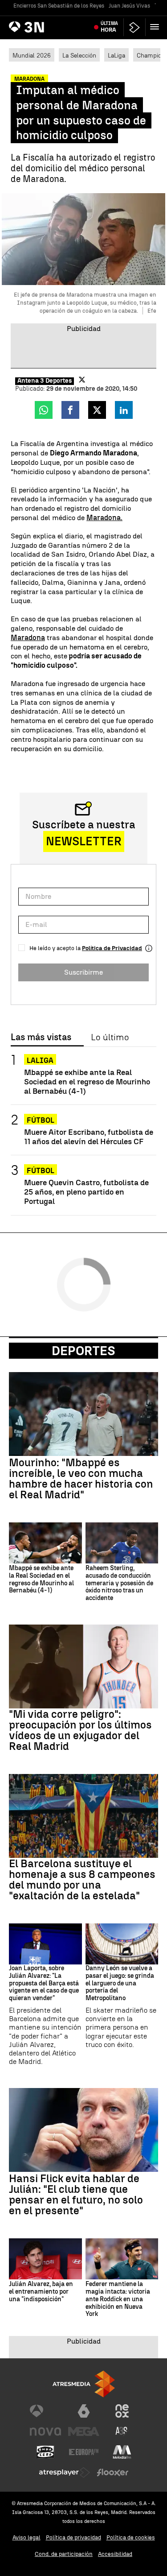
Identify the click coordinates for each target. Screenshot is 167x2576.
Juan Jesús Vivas (129, 6)
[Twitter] (82, 380)
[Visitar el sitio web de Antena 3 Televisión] (45, 2411)
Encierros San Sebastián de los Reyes (59, 6)
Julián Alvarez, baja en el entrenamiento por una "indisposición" (41, 2292)
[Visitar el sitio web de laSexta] (84, 2411)
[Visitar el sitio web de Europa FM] (84, 2452)
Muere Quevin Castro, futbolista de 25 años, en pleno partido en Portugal (86, 1192)
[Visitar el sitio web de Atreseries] (122, 2431)
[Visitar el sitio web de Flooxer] (113, 2473)
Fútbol (41, 1120)
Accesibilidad (115, 2554)
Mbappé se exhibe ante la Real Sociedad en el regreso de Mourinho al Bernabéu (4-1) (87, 1081)
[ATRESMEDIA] (84, 2384)
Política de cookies (131, 2537)
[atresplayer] (134, 27)
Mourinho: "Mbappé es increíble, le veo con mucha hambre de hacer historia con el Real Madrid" (81, 1479)
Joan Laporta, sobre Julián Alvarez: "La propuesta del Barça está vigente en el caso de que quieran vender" (44, 1983)
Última (109, 27)
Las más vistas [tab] (41, 1038)
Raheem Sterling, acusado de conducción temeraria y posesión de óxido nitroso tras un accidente (119, 1583)
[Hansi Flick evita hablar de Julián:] (83, 2130)
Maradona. (104, 518)
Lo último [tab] (110, 1038)
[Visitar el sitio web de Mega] (84, 2431)
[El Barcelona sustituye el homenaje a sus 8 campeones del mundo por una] (83, 1816)
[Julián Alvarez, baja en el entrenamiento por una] (45, 2259)
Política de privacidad (73, 2537)
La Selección (79, 55)
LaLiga (116, 55)
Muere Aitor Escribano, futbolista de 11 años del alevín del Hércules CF (89, 1137)
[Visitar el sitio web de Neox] (122, 2411)
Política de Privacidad (112, 948)
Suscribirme (83, 972)
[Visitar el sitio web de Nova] (45, 2431)
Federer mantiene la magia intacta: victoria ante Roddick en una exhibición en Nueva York (118, 2299)
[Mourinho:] (83, 1414)
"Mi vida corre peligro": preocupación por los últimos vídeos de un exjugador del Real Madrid (80, 1730)
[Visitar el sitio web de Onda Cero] (45, 2452)
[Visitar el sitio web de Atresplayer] (65, 2473)
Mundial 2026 (32, 55)
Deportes (83, 1351)
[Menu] (156, 27)
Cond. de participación (64, 2554)
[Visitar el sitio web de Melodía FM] (122, 2452)
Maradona (28, 638)
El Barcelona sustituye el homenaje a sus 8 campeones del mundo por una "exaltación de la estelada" (82, 1880)
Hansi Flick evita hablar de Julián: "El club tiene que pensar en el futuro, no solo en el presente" (76, 2195)
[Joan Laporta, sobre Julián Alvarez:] (45, 1944)
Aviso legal (26, 2537)
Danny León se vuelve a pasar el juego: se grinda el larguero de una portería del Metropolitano (120, 1983)
